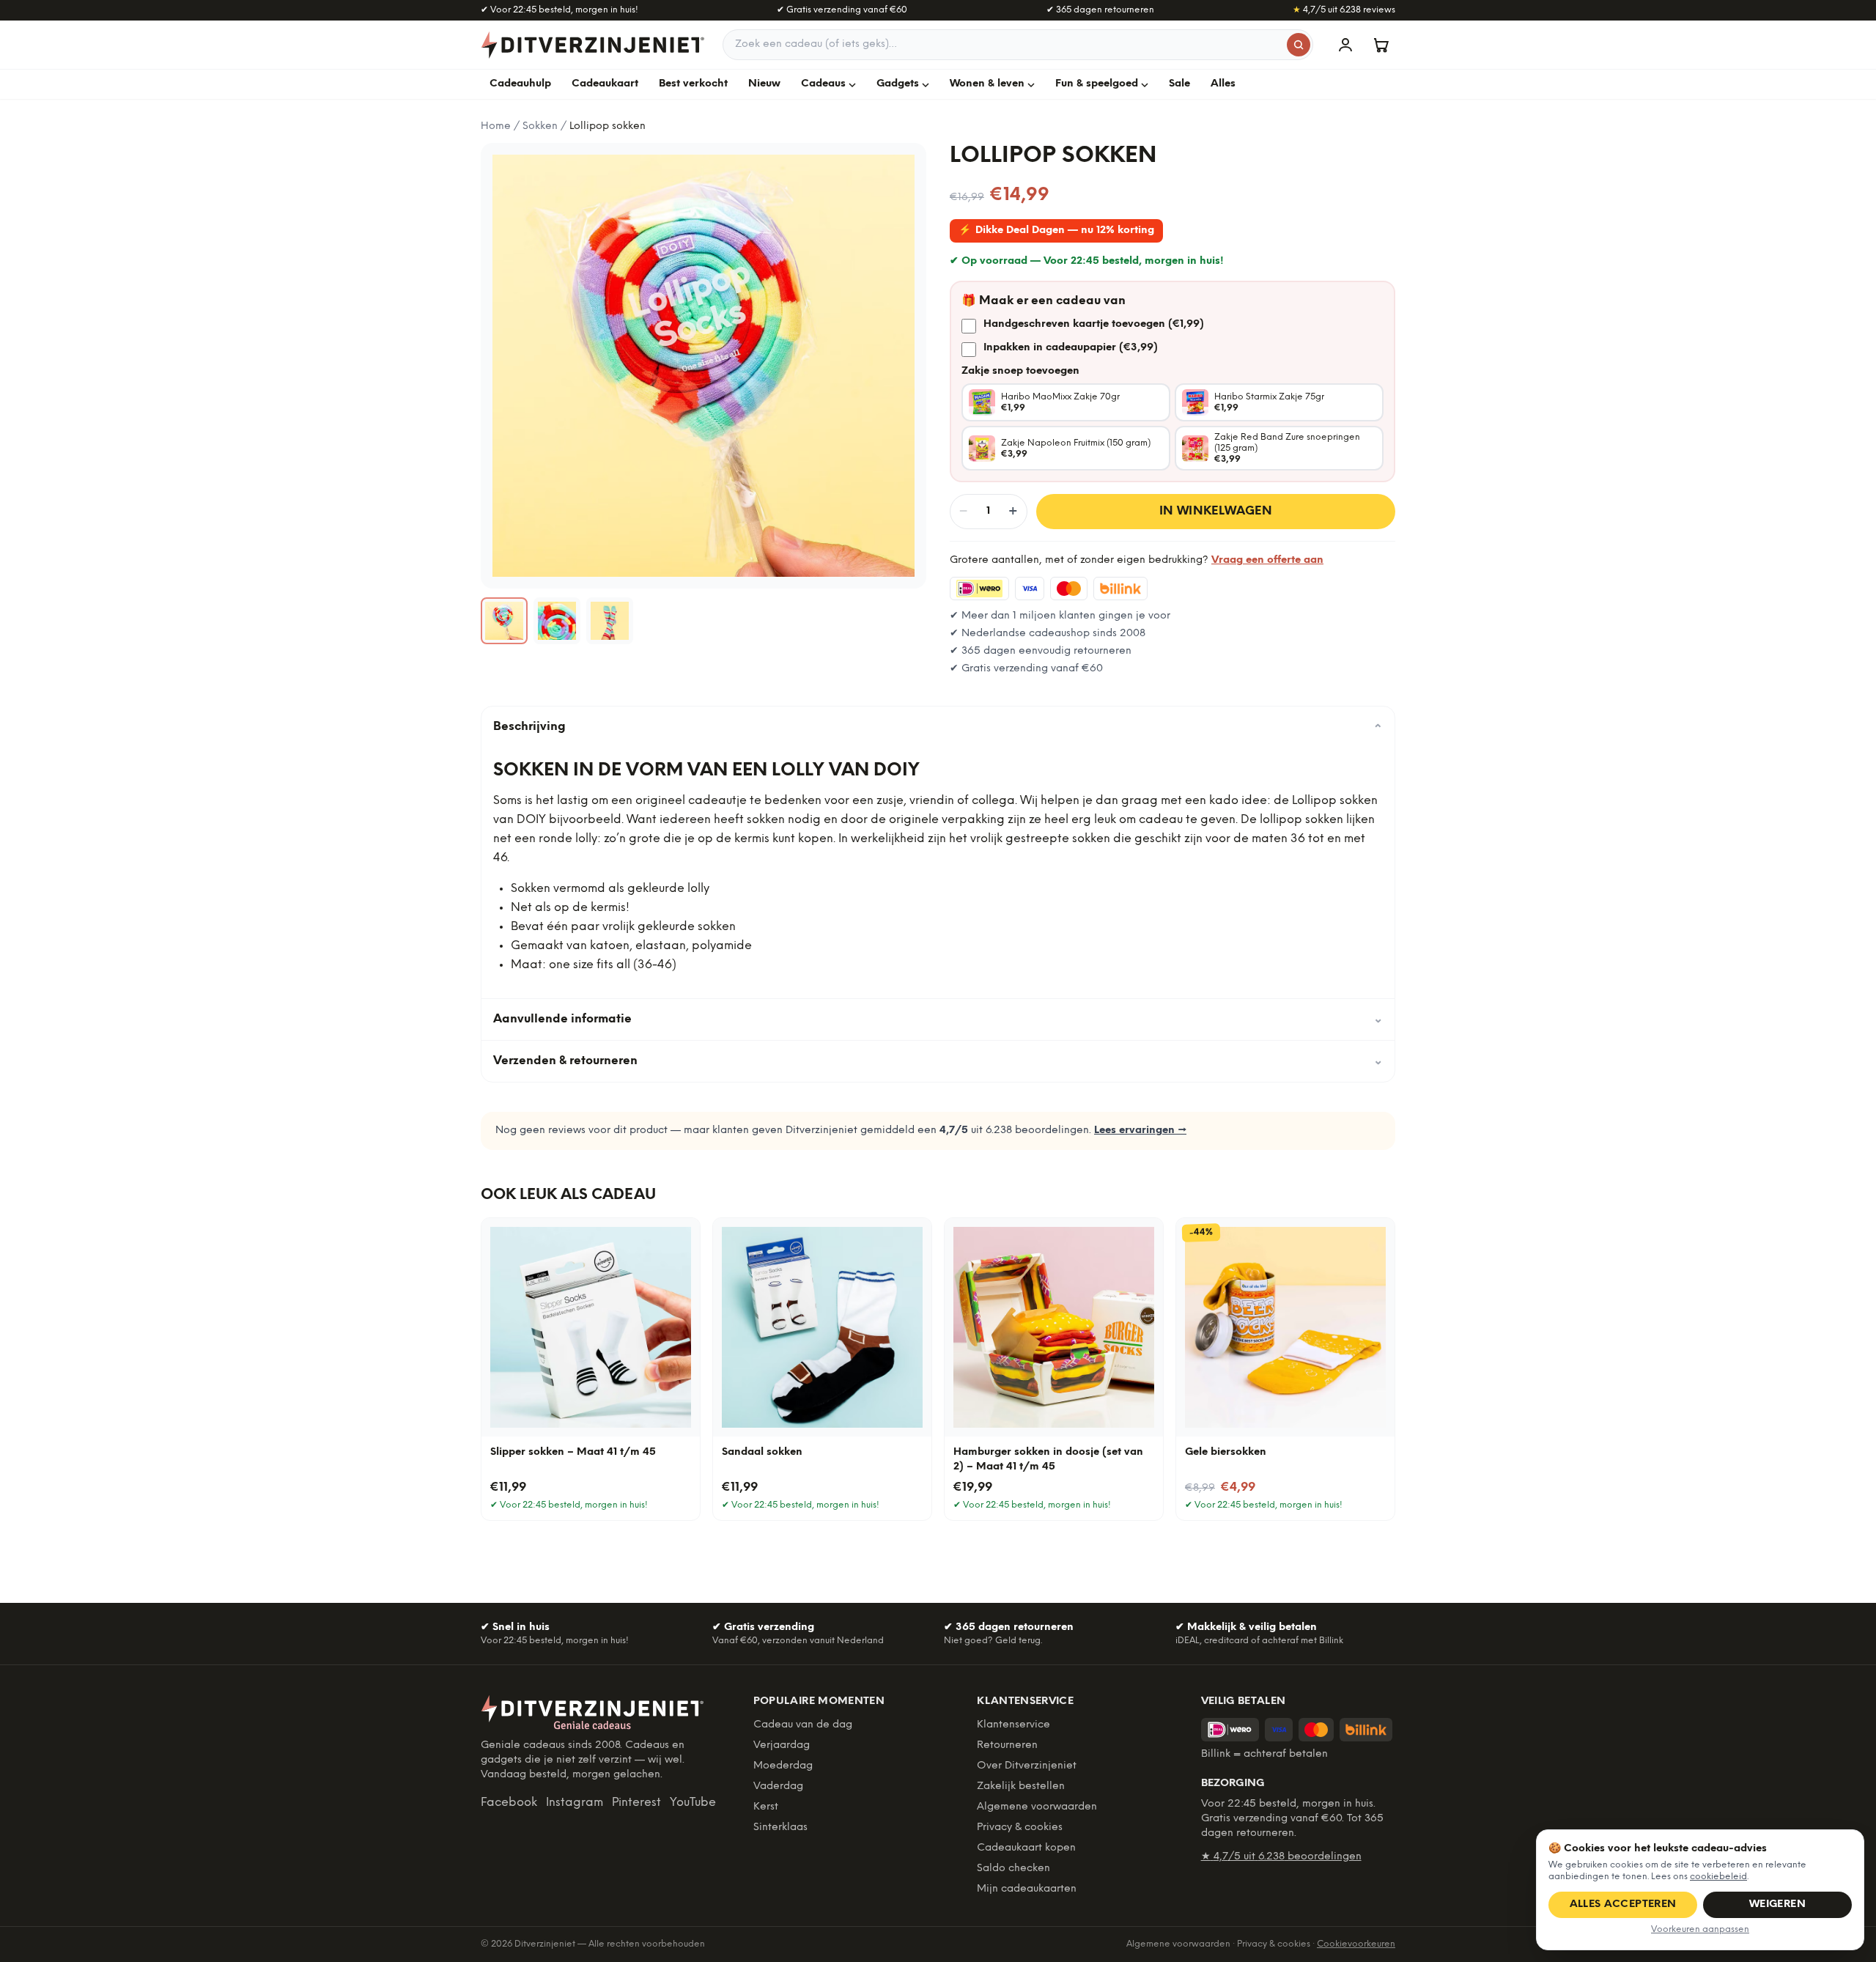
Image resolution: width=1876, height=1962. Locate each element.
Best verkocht (693, 84)
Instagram (575, 1803)
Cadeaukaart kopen (1026, 1848)
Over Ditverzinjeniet (1027, 1766)
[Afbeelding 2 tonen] (557, 621)
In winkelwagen (1216, 511)
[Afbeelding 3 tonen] (610, 621)
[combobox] (1018, 45)
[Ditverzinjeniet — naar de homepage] (593, 45)
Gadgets (898, 84)
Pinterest (636, 1803)
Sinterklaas (780, 1828)
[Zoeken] (1299, 45)
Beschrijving (938, 727)
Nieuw (764, 84)
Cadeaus (823, 84)
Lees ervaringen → (1140, 1131)
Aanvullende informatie (938, 1019)
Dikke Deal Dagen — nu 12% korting (1056, 231)
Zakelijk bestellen (1021, 1786)
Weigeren (1777, 1904)
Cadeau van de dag (803, 1725)
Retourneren (1007, 1745)
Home (496, 126)
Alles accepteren (1623, 1904)
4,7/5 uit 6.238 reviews (1344, 10)
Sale (1179, 84)
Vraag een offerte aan (1267, 560)
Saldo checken (1013, 1869)
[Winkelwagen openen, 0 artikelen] (1381, 45)
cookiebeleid (1718, 1877)
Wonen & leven (987, 84)
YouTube (693, 1803)
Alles (1223, 84)
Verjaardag (782, 1745)
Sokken (540, 126)
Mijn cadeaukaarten (1027, 1889)
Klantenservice (1013, 1725)
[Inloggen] (1345, 45)
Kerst (766, 1807)
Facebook (509, 1803)
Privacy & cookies (1020, 1828)
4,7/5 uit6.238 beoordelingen (1281, 1857)
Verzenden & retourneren (938, 1061)
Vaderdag (778, 1786)
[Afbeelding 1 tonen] (504, 621)
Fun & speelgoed (1097, 84)
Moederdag (783, 1766)
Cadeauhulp (520, 84)
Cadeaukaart (605, 84)
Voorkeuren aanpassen (1700, 1929)
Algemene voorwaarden (1037, 1807)
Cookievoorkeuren (1356, 1944)
